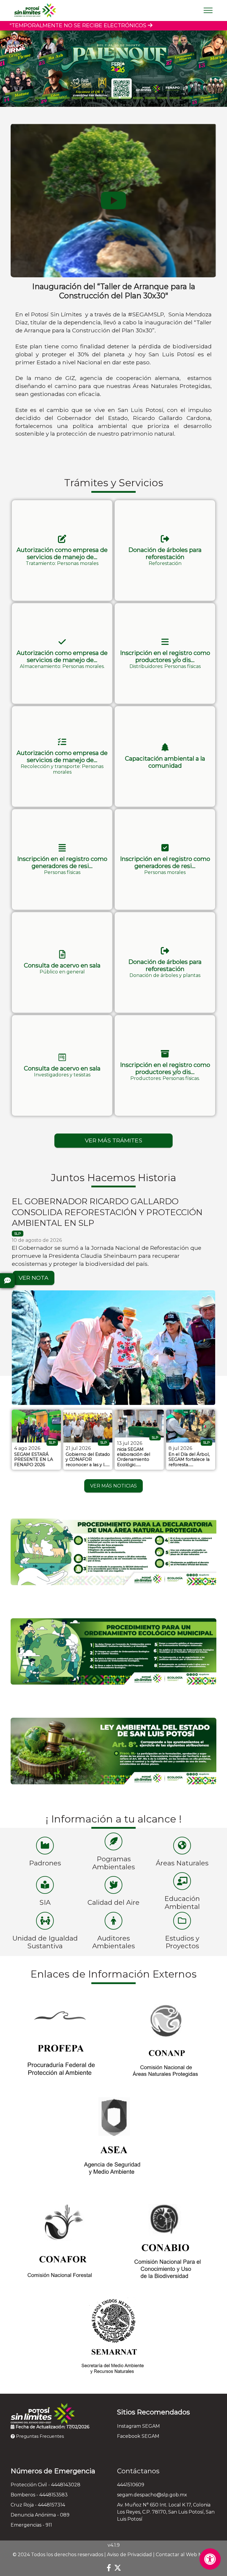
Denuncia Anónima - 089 (40, 2515)
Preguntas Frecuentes (39, 2436)
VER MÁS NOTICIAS (113, 1486)
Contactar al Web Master (185, 2555)
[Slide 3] (77, 98)
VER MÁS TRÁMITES (113, 1140)
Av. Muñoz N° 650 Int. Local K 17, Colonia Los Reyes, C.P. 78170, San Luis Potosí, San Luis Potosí (166, 2512)
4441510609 (131, 2485)
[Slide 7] (126, 98)
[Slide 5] (101, 98)
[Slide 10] (162, 98)
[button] (62, 550)
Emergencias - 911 (31, 2525)
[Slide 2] (65, 98)
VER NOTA (34, 1278)
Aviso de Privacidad (129, 2555)
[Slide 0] (40, 98)
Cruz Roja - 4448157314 (38, 2505)
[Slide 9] (150, 98)
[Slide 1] (52, 98)
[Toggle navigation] (208, 10)
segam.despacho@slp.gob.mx (152, 2495)
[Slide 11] (175, 98)
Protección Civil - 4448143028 (46, 2485)
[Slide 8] (138, 98)
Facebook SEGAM (138, 2436)
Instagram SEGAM (138, 2426)
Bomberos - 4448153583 (39, 2495)
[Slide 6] (113, 98)
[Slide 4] (89, 98)
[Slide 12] (187, 98)
